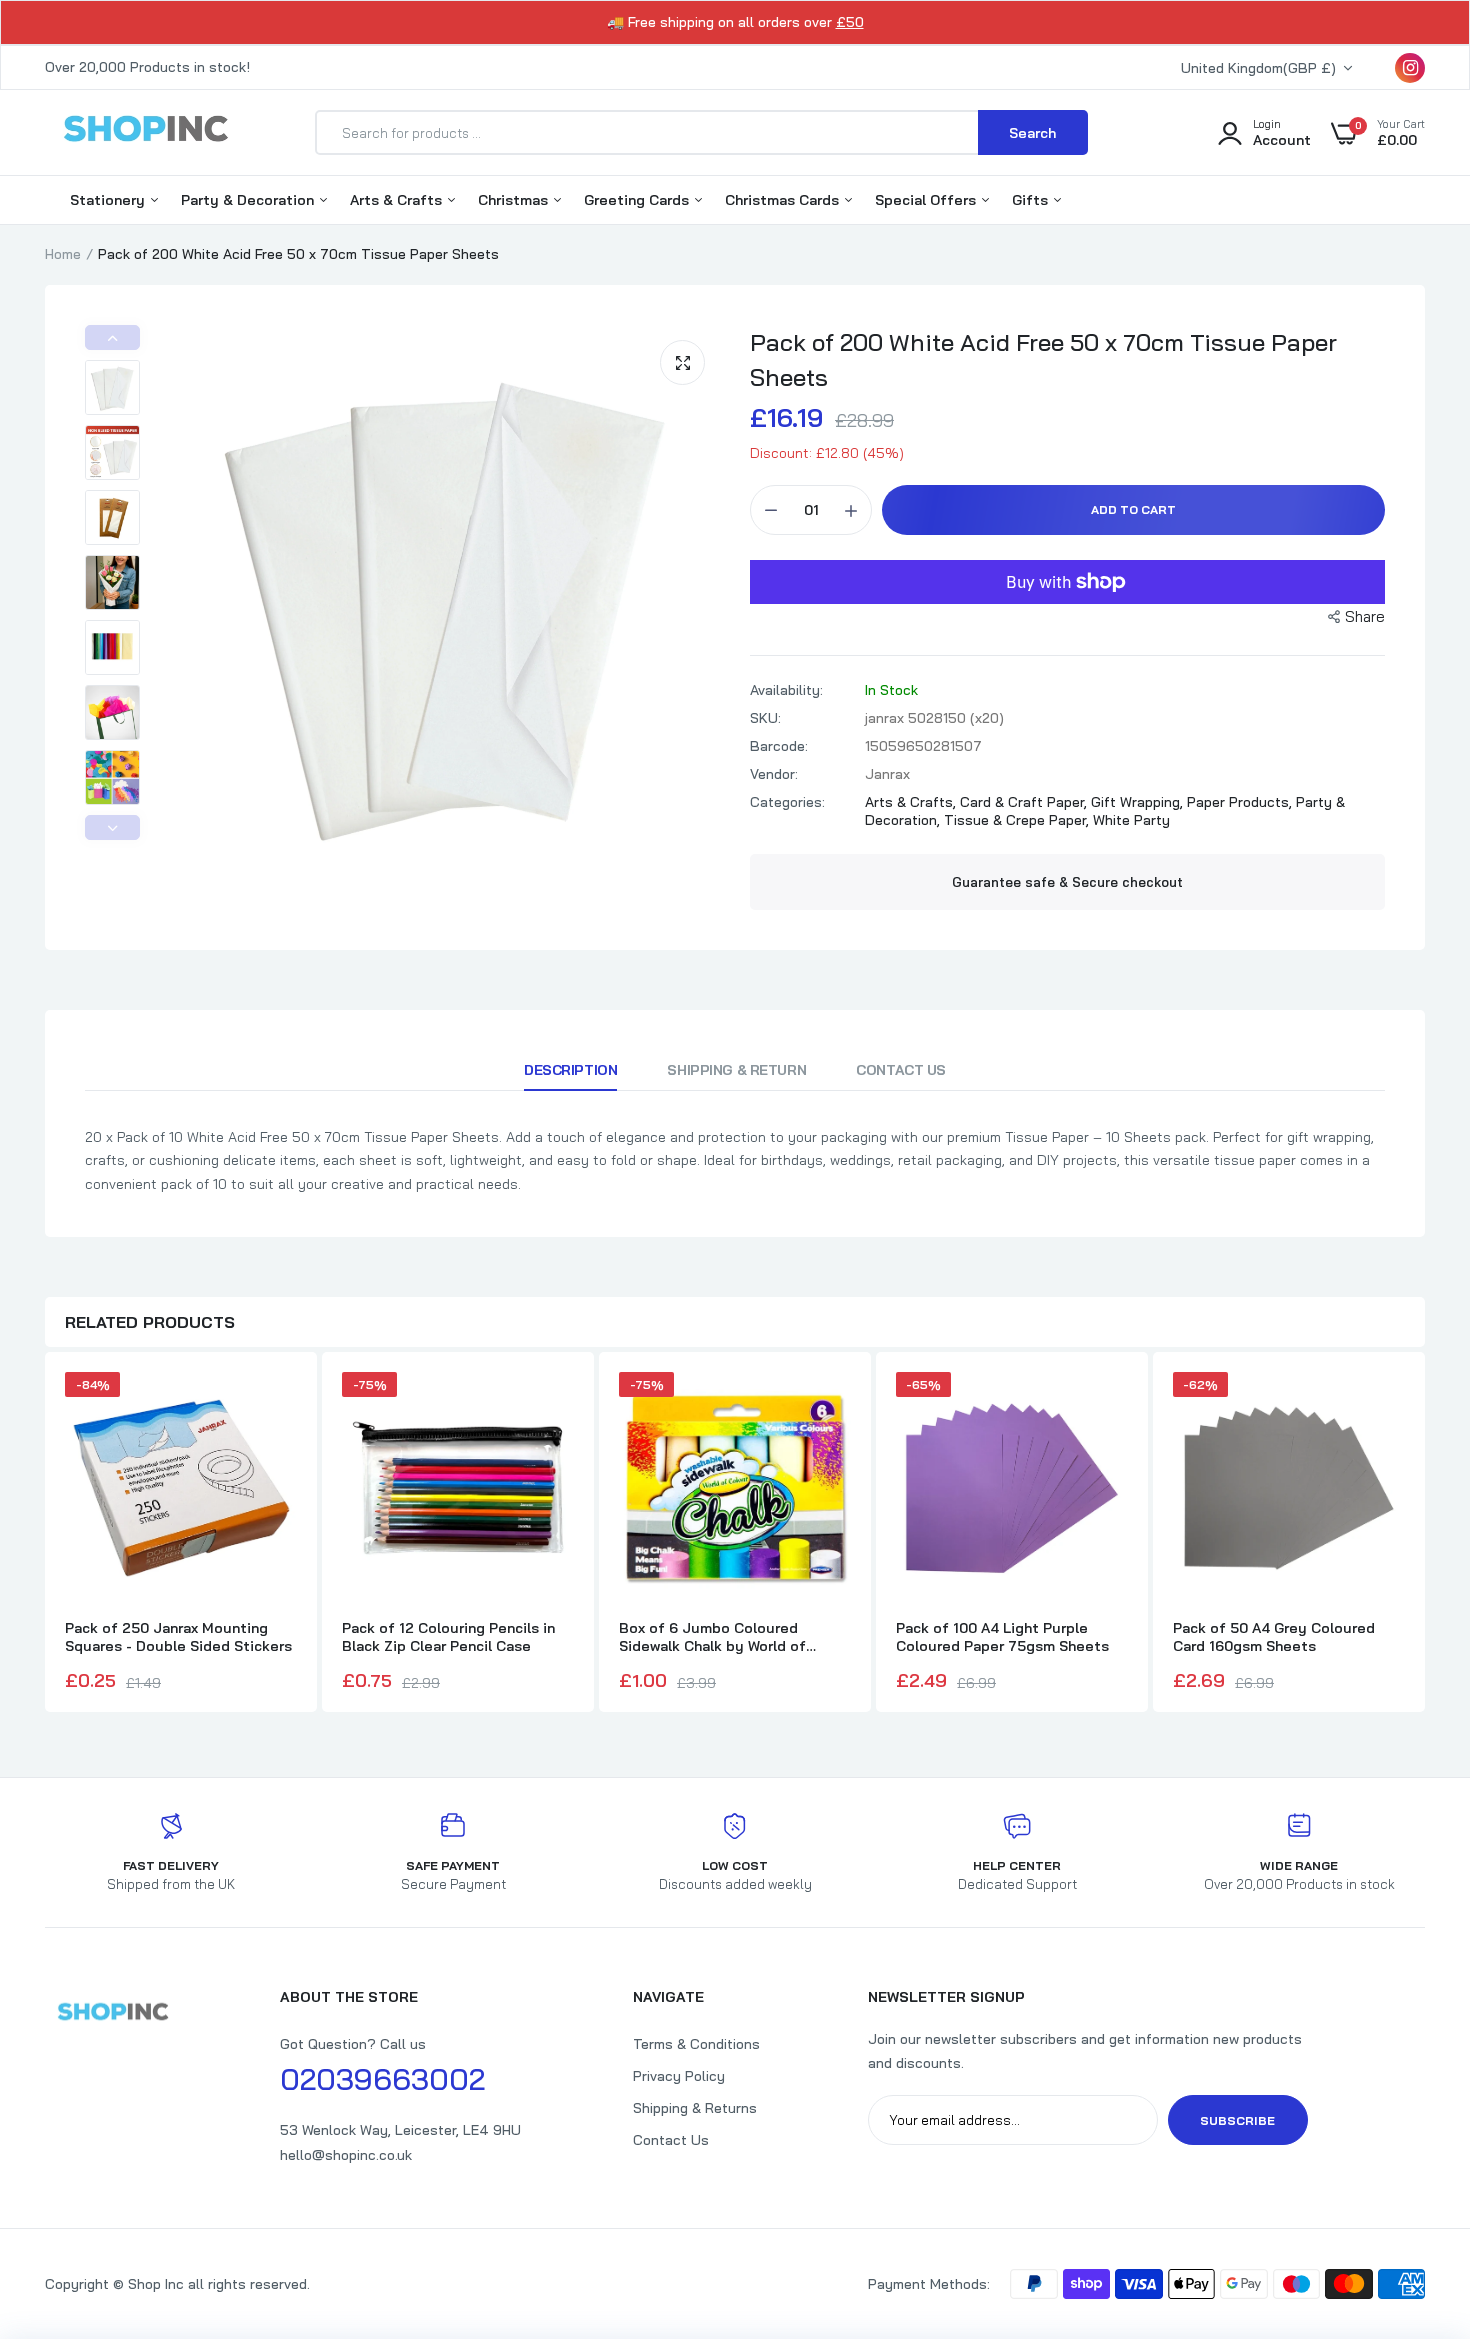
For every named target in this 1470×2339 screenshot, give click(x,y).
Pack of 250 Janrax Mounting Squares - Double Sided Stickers (178, 1637)
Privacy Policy (679, 2076)
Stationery (109, 200)
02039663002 (382, 2079)
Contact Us (901, 1070)
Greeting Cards (638, 200)
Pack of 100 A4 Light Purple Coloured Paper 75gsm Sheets (1002, 1637)
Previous (112, 337)
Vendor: (774, 774)
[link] (1415, 2194)
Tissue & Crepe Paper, (1018, 820)
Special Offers (927, 200)
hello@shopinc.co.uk (346, 2155)
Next (112, 827)
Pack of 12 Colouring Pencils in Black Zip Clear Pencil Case (448, 1637)
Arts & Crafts (398, 200)
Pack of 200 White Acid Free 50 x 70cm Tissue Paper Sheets (1043, 359)
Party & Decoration (249, 200)
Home (63, 254)
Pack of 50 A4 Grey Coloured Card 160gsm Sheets (1274, 1637)
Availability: (786, 690)
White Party (1131, 820)
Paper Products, (1241, 802)
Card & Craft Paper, (1025, 802)
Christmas (515, 200)
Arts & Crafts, (912, 802)
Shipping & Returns (695, 2108)
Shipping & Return (736, 1070)
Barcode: (779, 746)
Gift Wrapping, (1139, 802)
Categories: (787, 802)
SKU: (765, 718)
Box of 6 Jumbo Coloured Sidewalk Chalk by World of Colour (712, 1637)
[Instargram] (1410, 68)
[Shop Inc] (145, 132)
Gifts (1032, 200)
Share (1365, 616)
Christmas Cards (784, 200)
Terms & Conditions (696, 2044)
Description (570, 1070)
